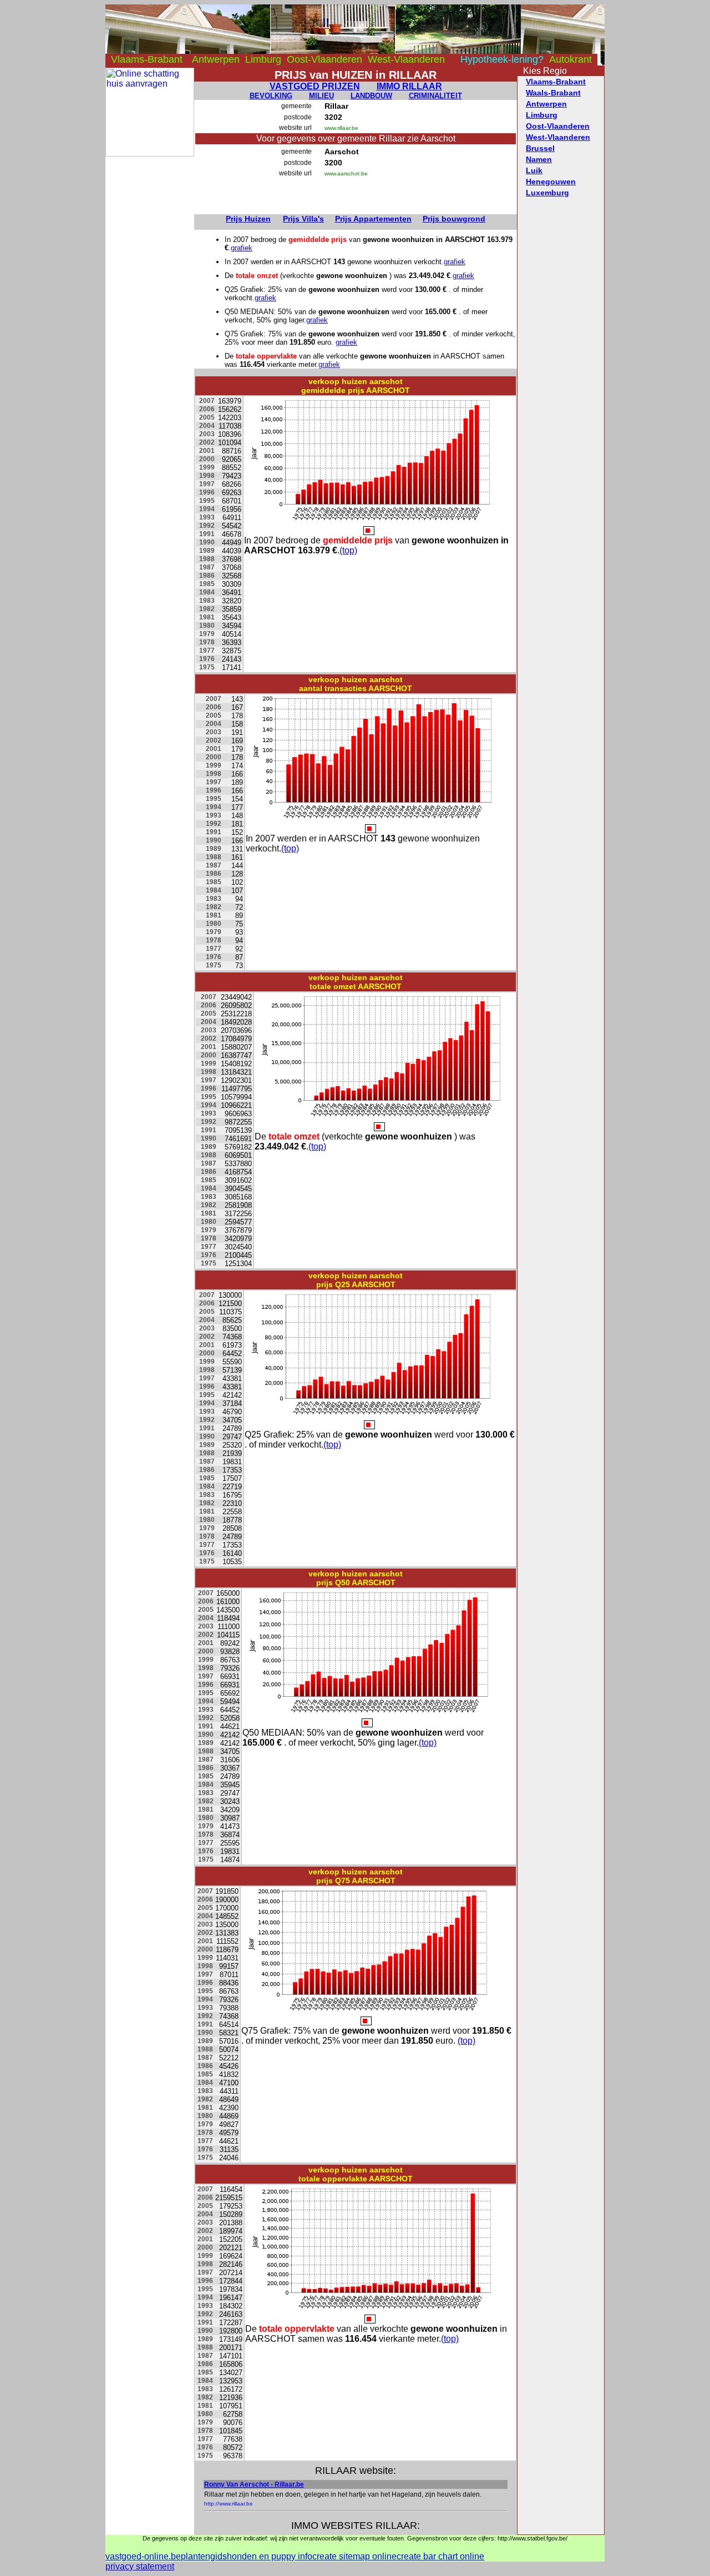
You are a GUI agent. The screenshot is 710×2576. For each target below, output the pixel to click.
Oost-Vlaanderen (324, 59)
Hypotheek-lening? (502, 59)
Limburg (263, 59)
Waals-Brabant (553, 93)
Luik (534, 170)
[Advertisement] (150, 323)
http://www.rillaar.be (229, 2504)
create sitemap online (354, 2556)
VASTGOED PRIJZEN (315, 86)
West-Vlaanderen (406, 59)
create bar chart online (440, 2556)
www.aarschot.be (346, 173)
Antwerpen (216, 59)
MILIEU (321, 96)
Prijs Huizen (248, 219)
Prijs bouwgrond (454, 219)
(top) (348, 550)
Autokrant (570, 59)
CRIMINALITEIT (435, 96)
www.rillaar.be (341, 128)
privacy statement (140, 2566)
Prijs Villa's (303, 219)
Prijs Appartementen (373, 219)
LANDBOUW (371, 96)
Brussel (540, 148)
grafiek (242, 248)
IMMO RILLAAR (409, 86)
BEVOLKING (271, 96)
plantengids (204, 2556)
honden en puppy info (270, 2556)
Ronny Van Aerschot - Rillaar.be (254, 2484)
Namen (539, 159)
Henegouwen (551, 182)
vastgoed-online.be (143, 2556)
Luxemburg (547, 193)
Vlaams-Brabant (147, 59)
